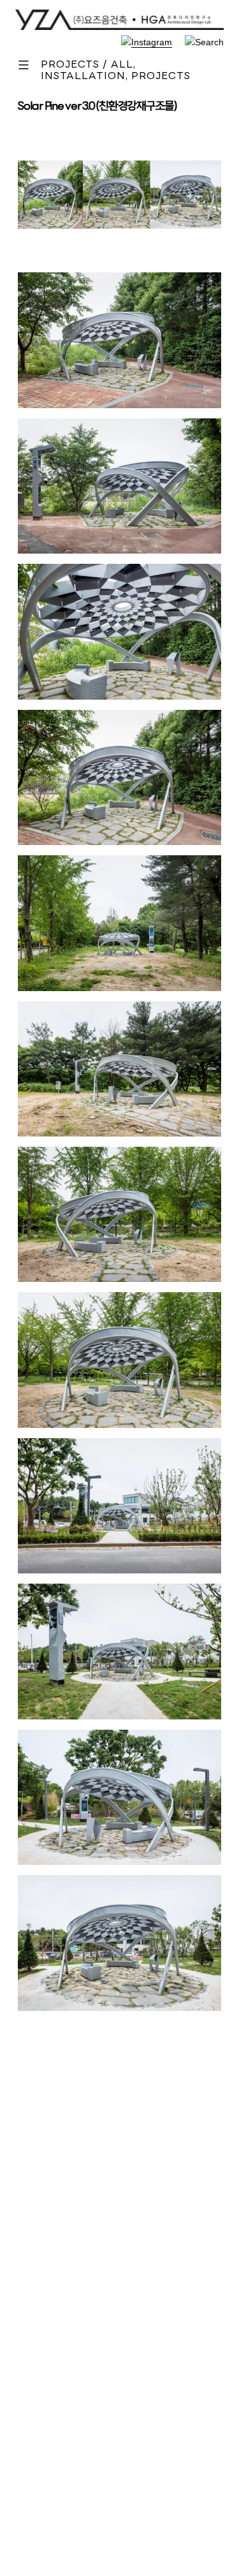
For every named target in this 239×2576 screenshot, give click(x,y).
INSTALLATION (83, 77)
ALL (122, 65)
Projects (161, 77)
